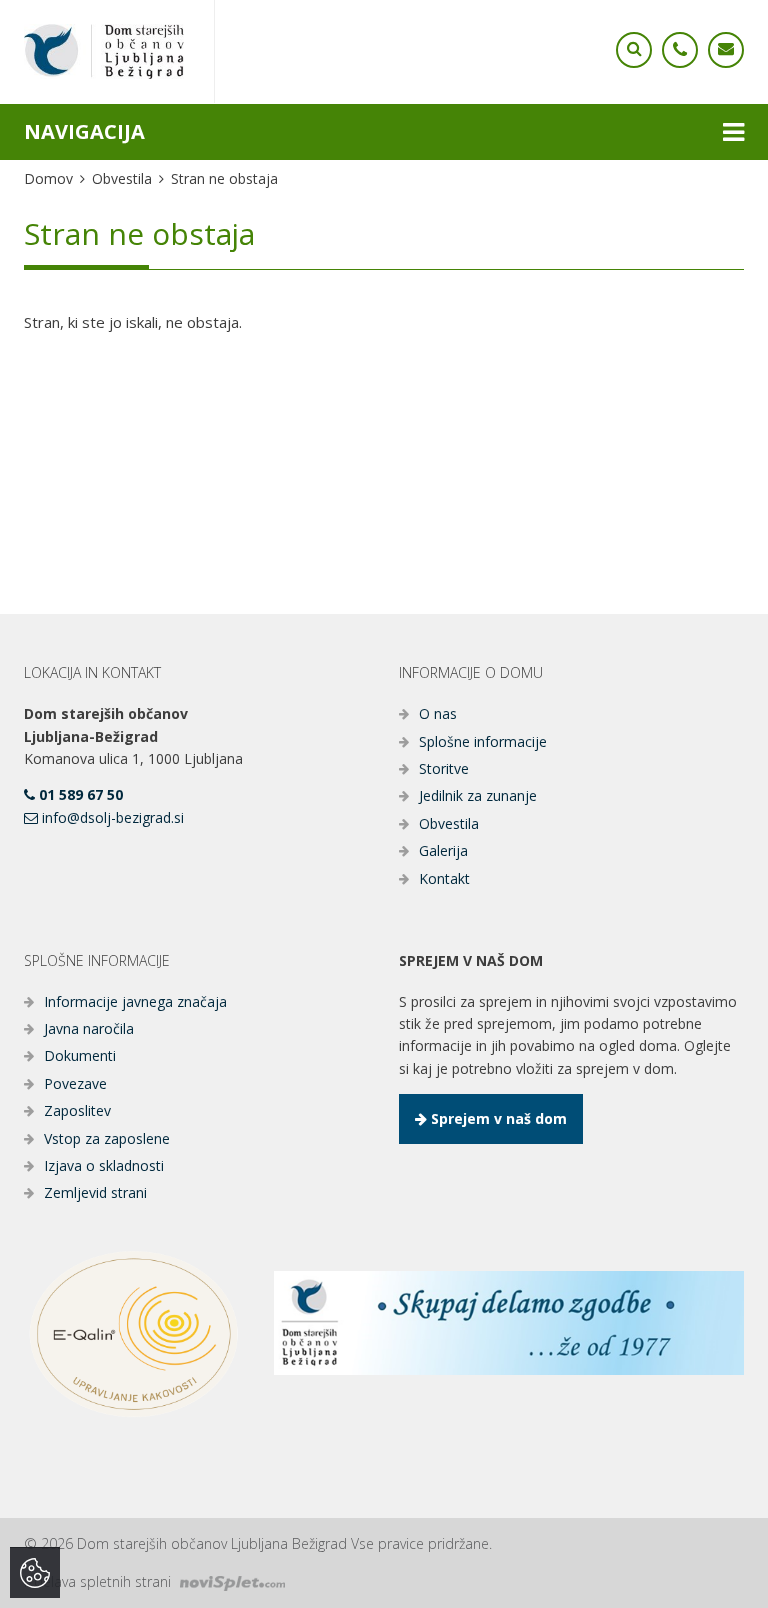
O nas (438, 713)
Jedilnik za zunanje (478, 795)
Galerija (443, 850)
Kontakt (444, 878)
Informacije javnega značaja (135, 1001)
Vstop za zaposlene (107, 1138)
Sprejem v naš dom (497, 1118)
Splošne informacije (483, 741)
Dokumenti (80, 1055)
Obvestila (122, 178)
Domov (48, 178)
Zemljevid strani (95, 1192)
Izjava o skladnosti (104, 1165)
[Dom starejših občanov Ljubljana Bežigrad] (104, 51)
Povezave (75, 1083)
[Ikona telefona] (634, 50)
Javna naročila (89, 1028)
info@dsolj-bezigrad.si (111, 817)
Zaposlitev (77, 1110)
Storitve (444, 768)
